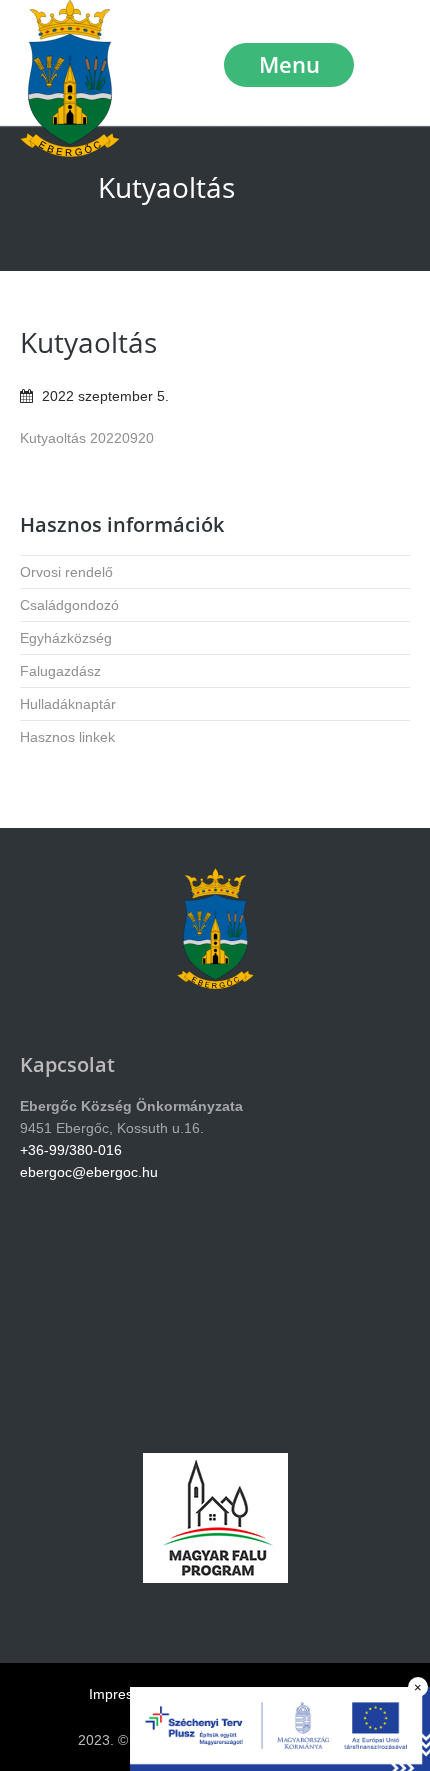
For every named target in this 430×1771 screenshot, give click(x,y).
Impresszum (128, 1694)
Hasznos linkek (67, 737)
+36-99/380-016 (71, 1150)
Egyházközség (66, 638)
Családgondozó (69, 605)
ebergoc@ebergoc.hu (89, 1172)
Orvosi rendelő (66, 572)
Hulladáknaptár (68, 704)
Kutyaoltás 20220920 (87, 438)
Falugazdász (60, 671)
